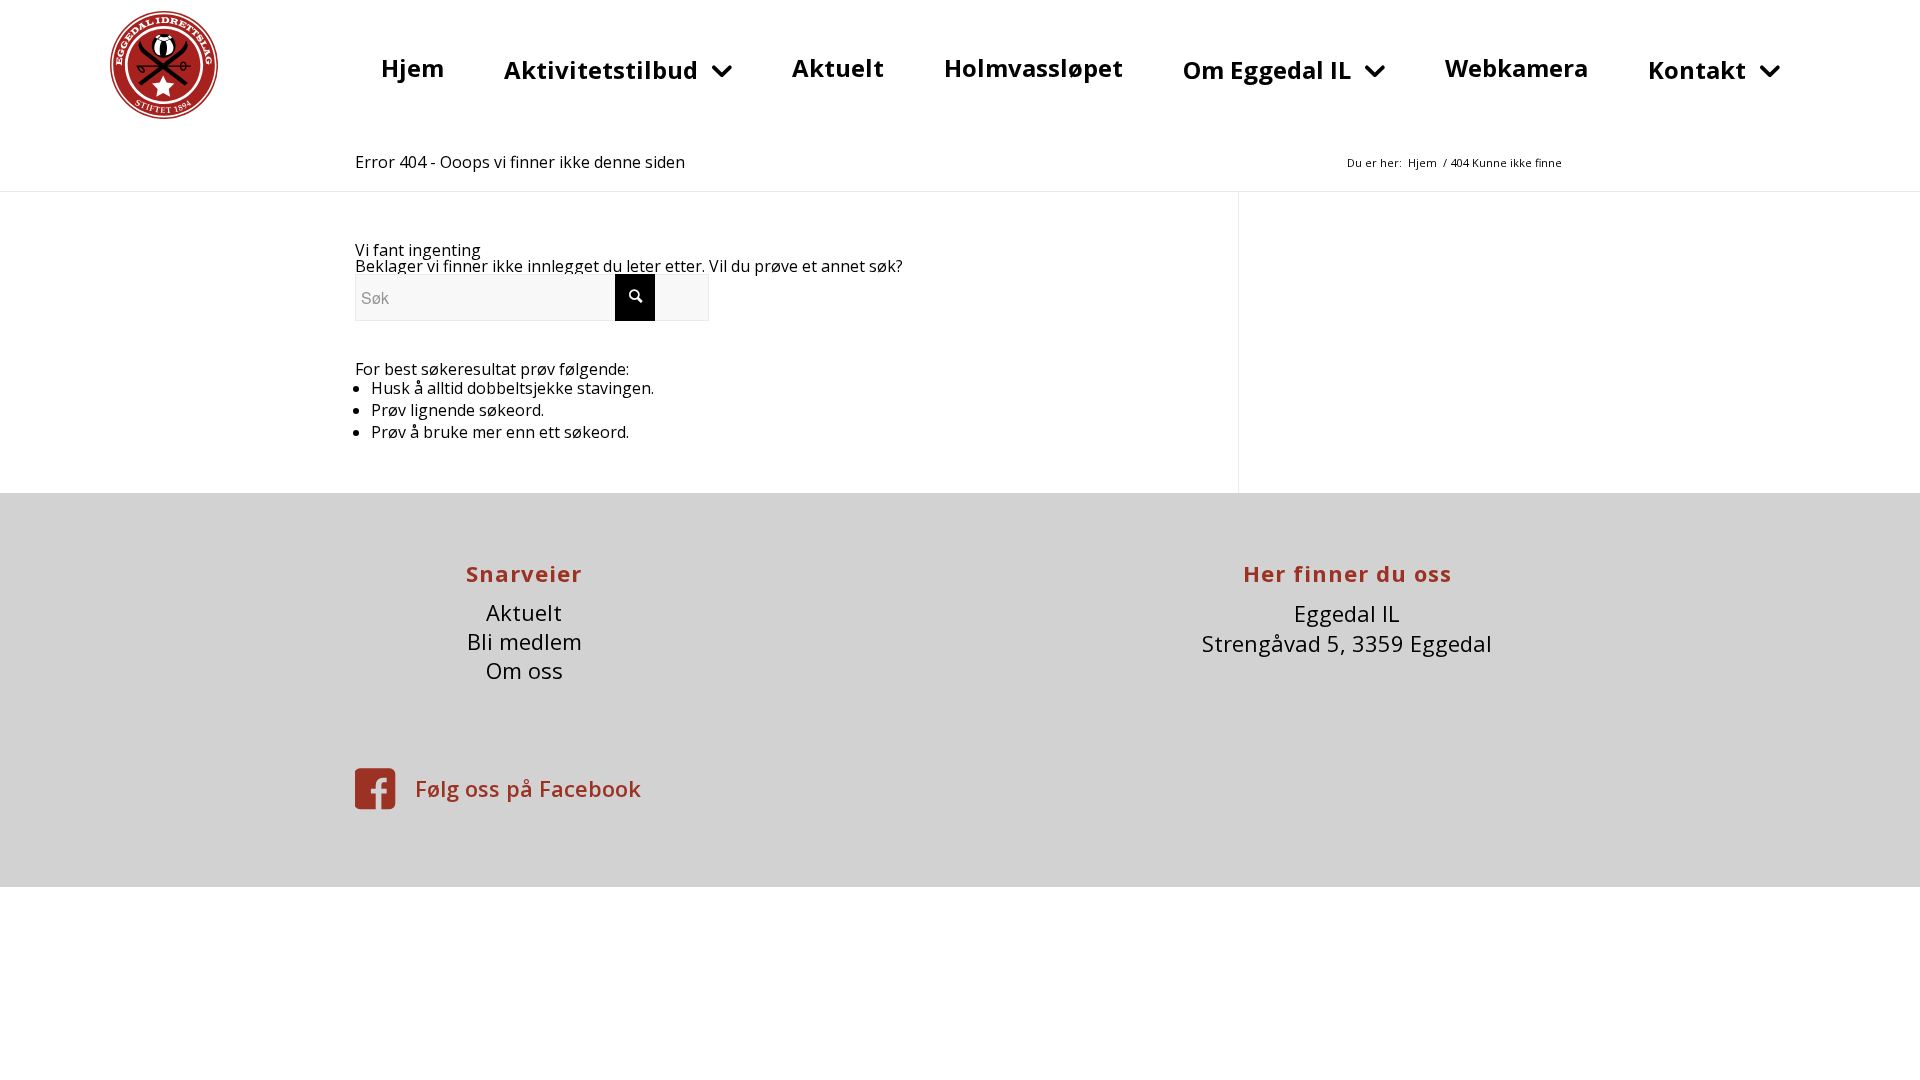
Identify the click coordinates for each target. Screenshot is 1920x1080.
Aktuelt (524, 612)
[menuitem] (412, 67)
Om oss (524, 670)
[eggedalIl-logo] (164, 78)
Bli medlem (524, 641)
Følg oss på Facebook (528, 788)
